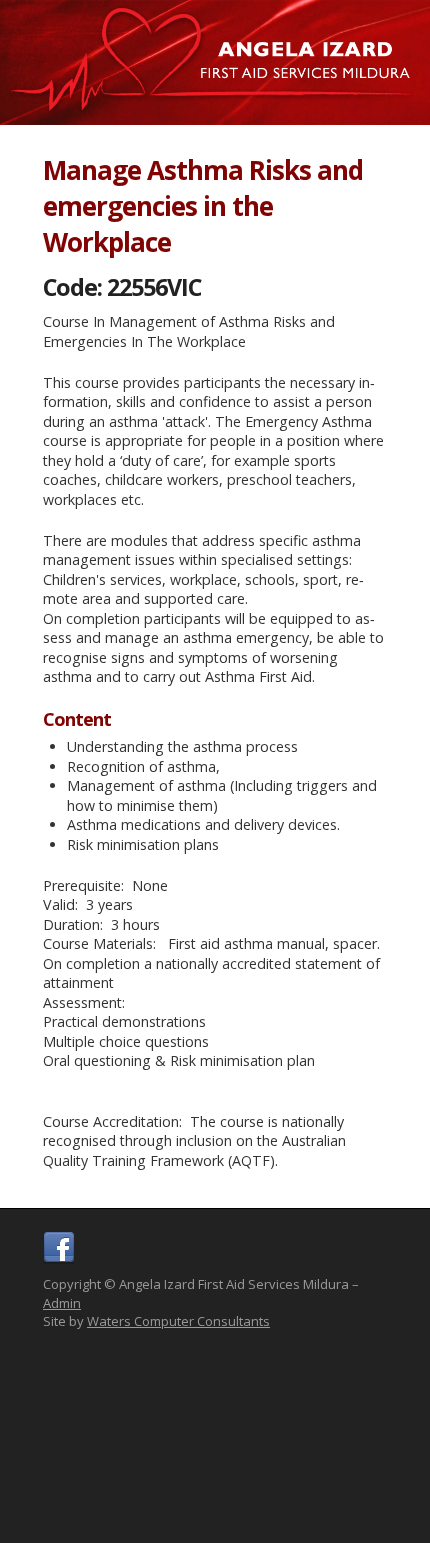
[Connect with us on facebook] (59, 1259)
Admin (62, 1303)
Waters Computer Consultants (178, 1321)
